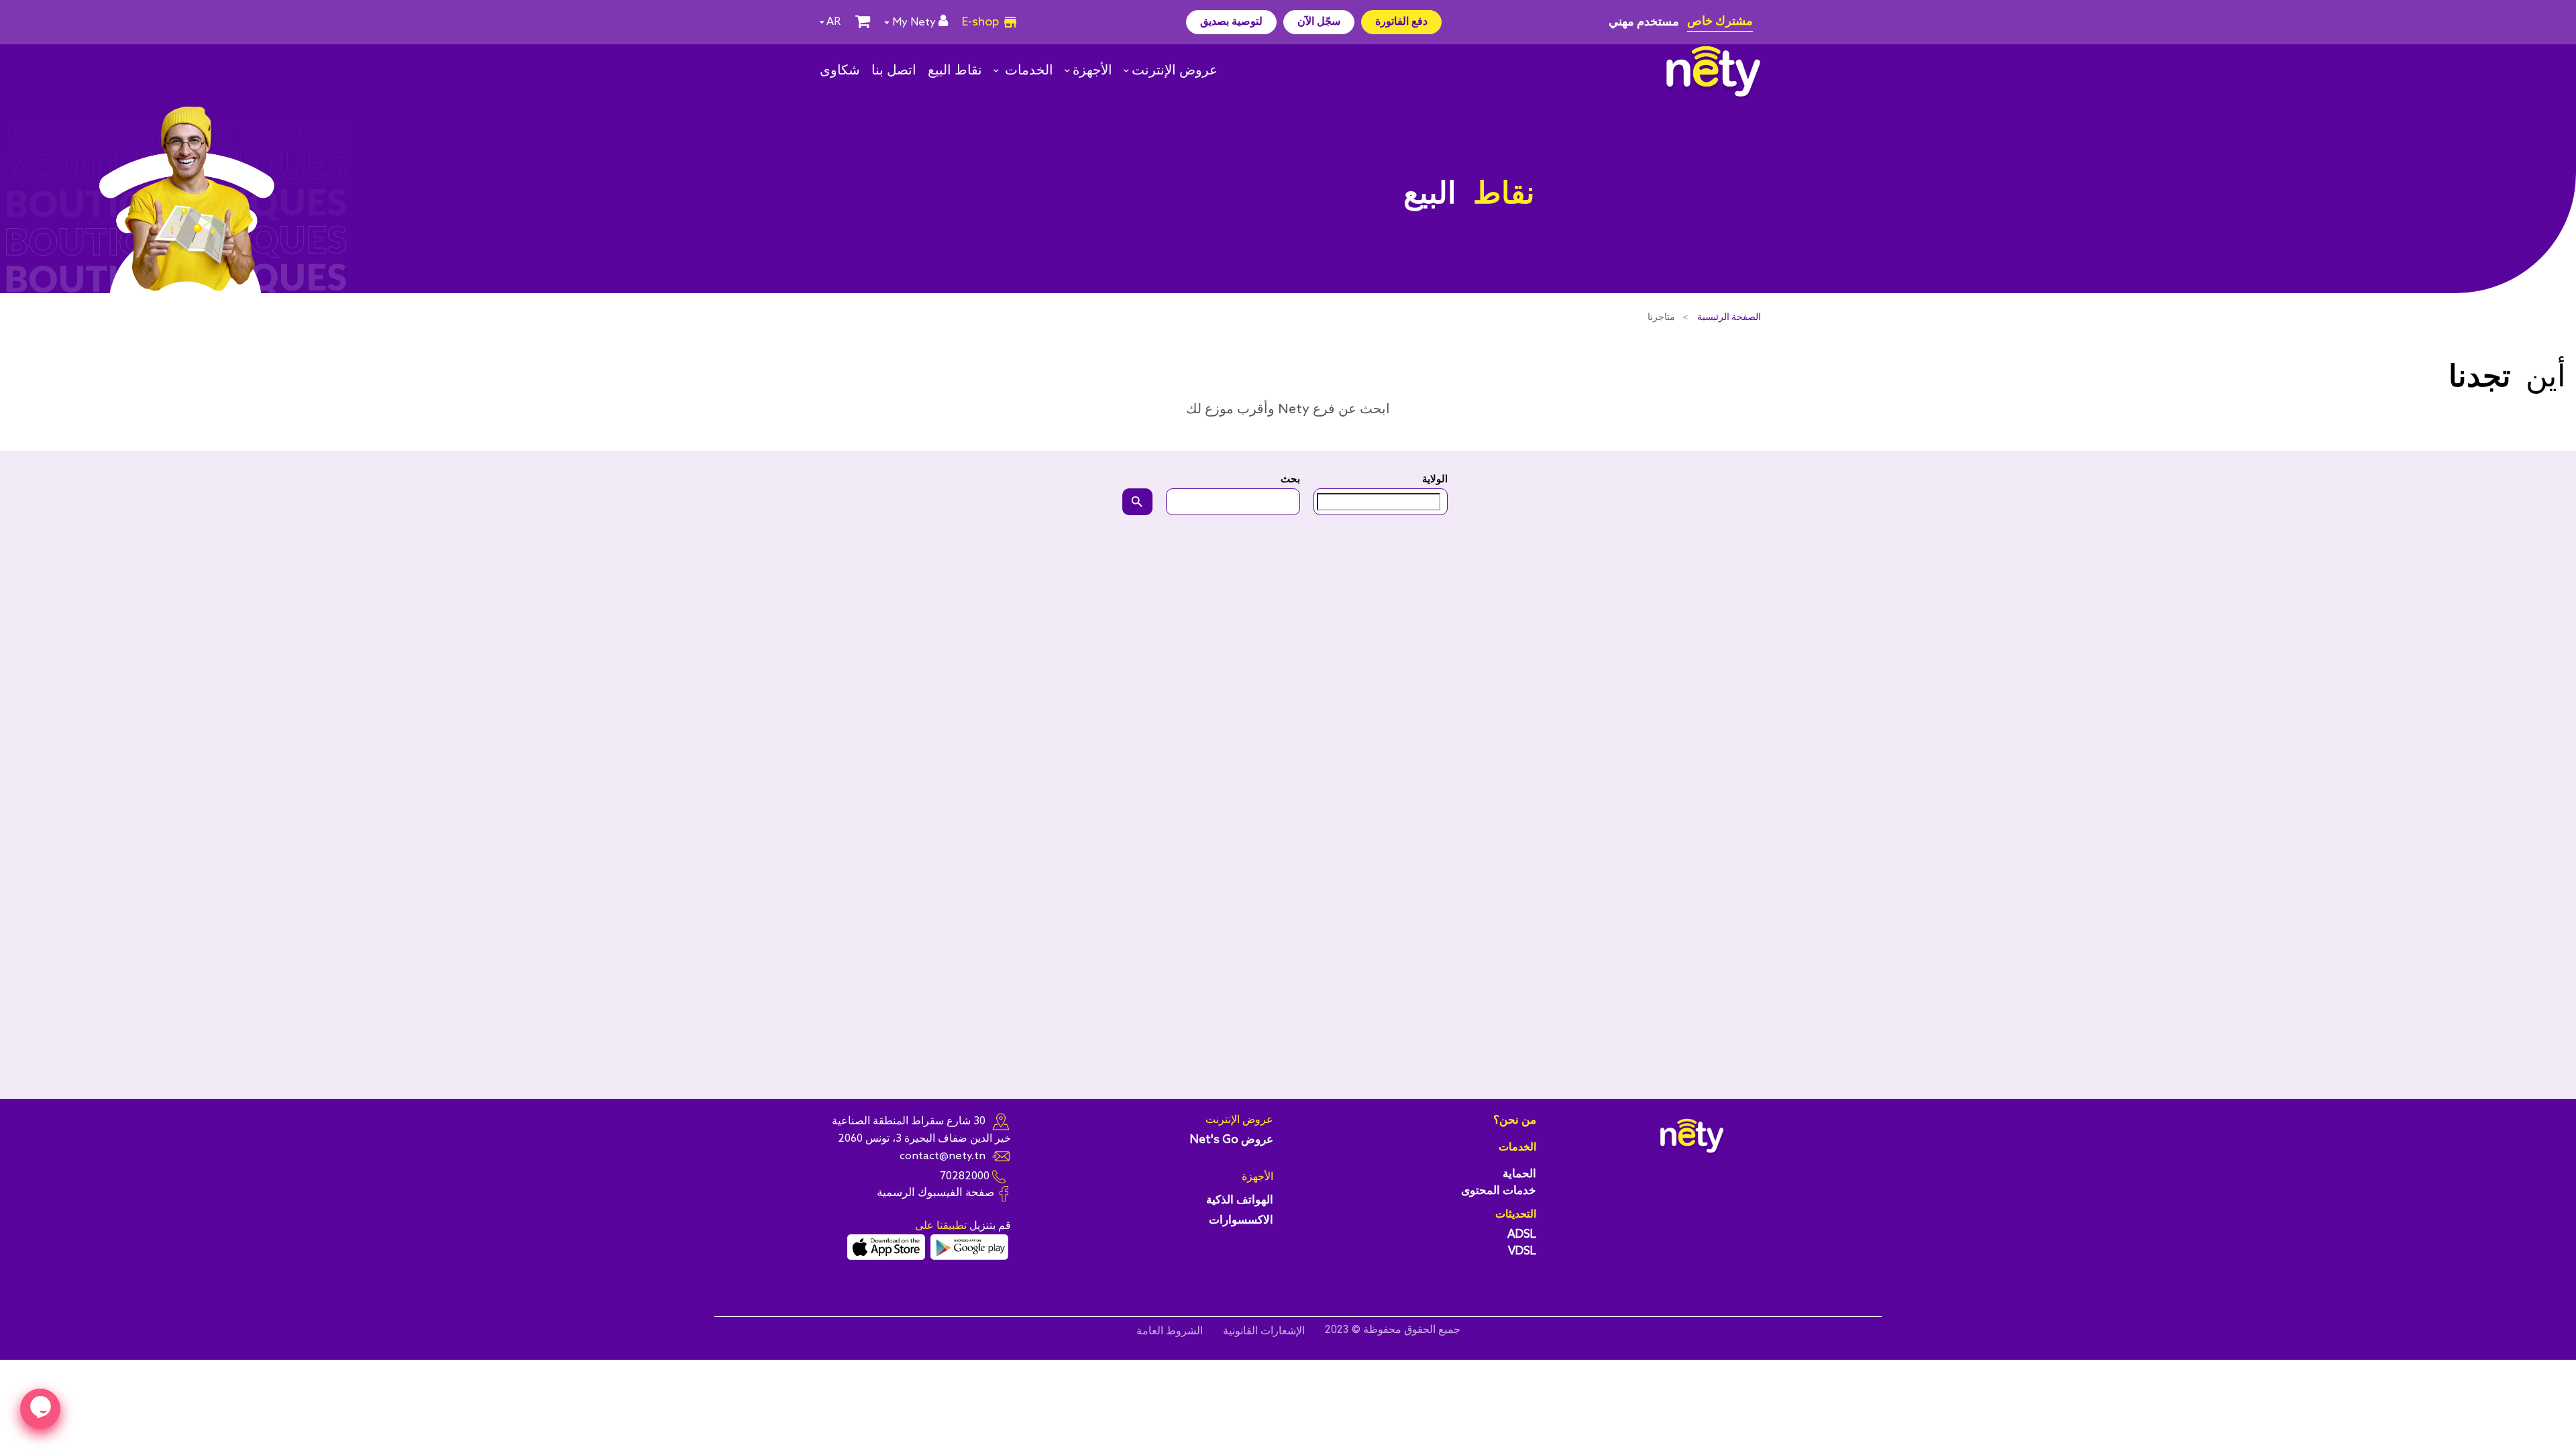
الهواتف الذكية (1240, 1200)
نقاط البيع (955, 71)
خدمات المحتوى (1499, 1191)
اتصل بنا (894, 71)
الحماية (1519, 1174)
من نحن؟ (1515, 1121)
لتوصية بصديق (1231, 22)
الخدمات (1027, 71)
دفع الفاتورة (1401, 22)
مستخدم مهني (1644, 22)
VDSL (1522, 1251)
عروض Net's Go (1232, 1140)
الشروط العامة (1170, 1331)
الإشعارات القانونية (1264, 1331)
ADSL (1522, 1235)
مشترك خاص (1720, 21)
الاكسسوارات (1241, 1221)
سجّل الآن (1319, 22)
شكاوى (840, 71)
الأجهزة (1092, 71)
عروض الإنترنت (1175, 71)
